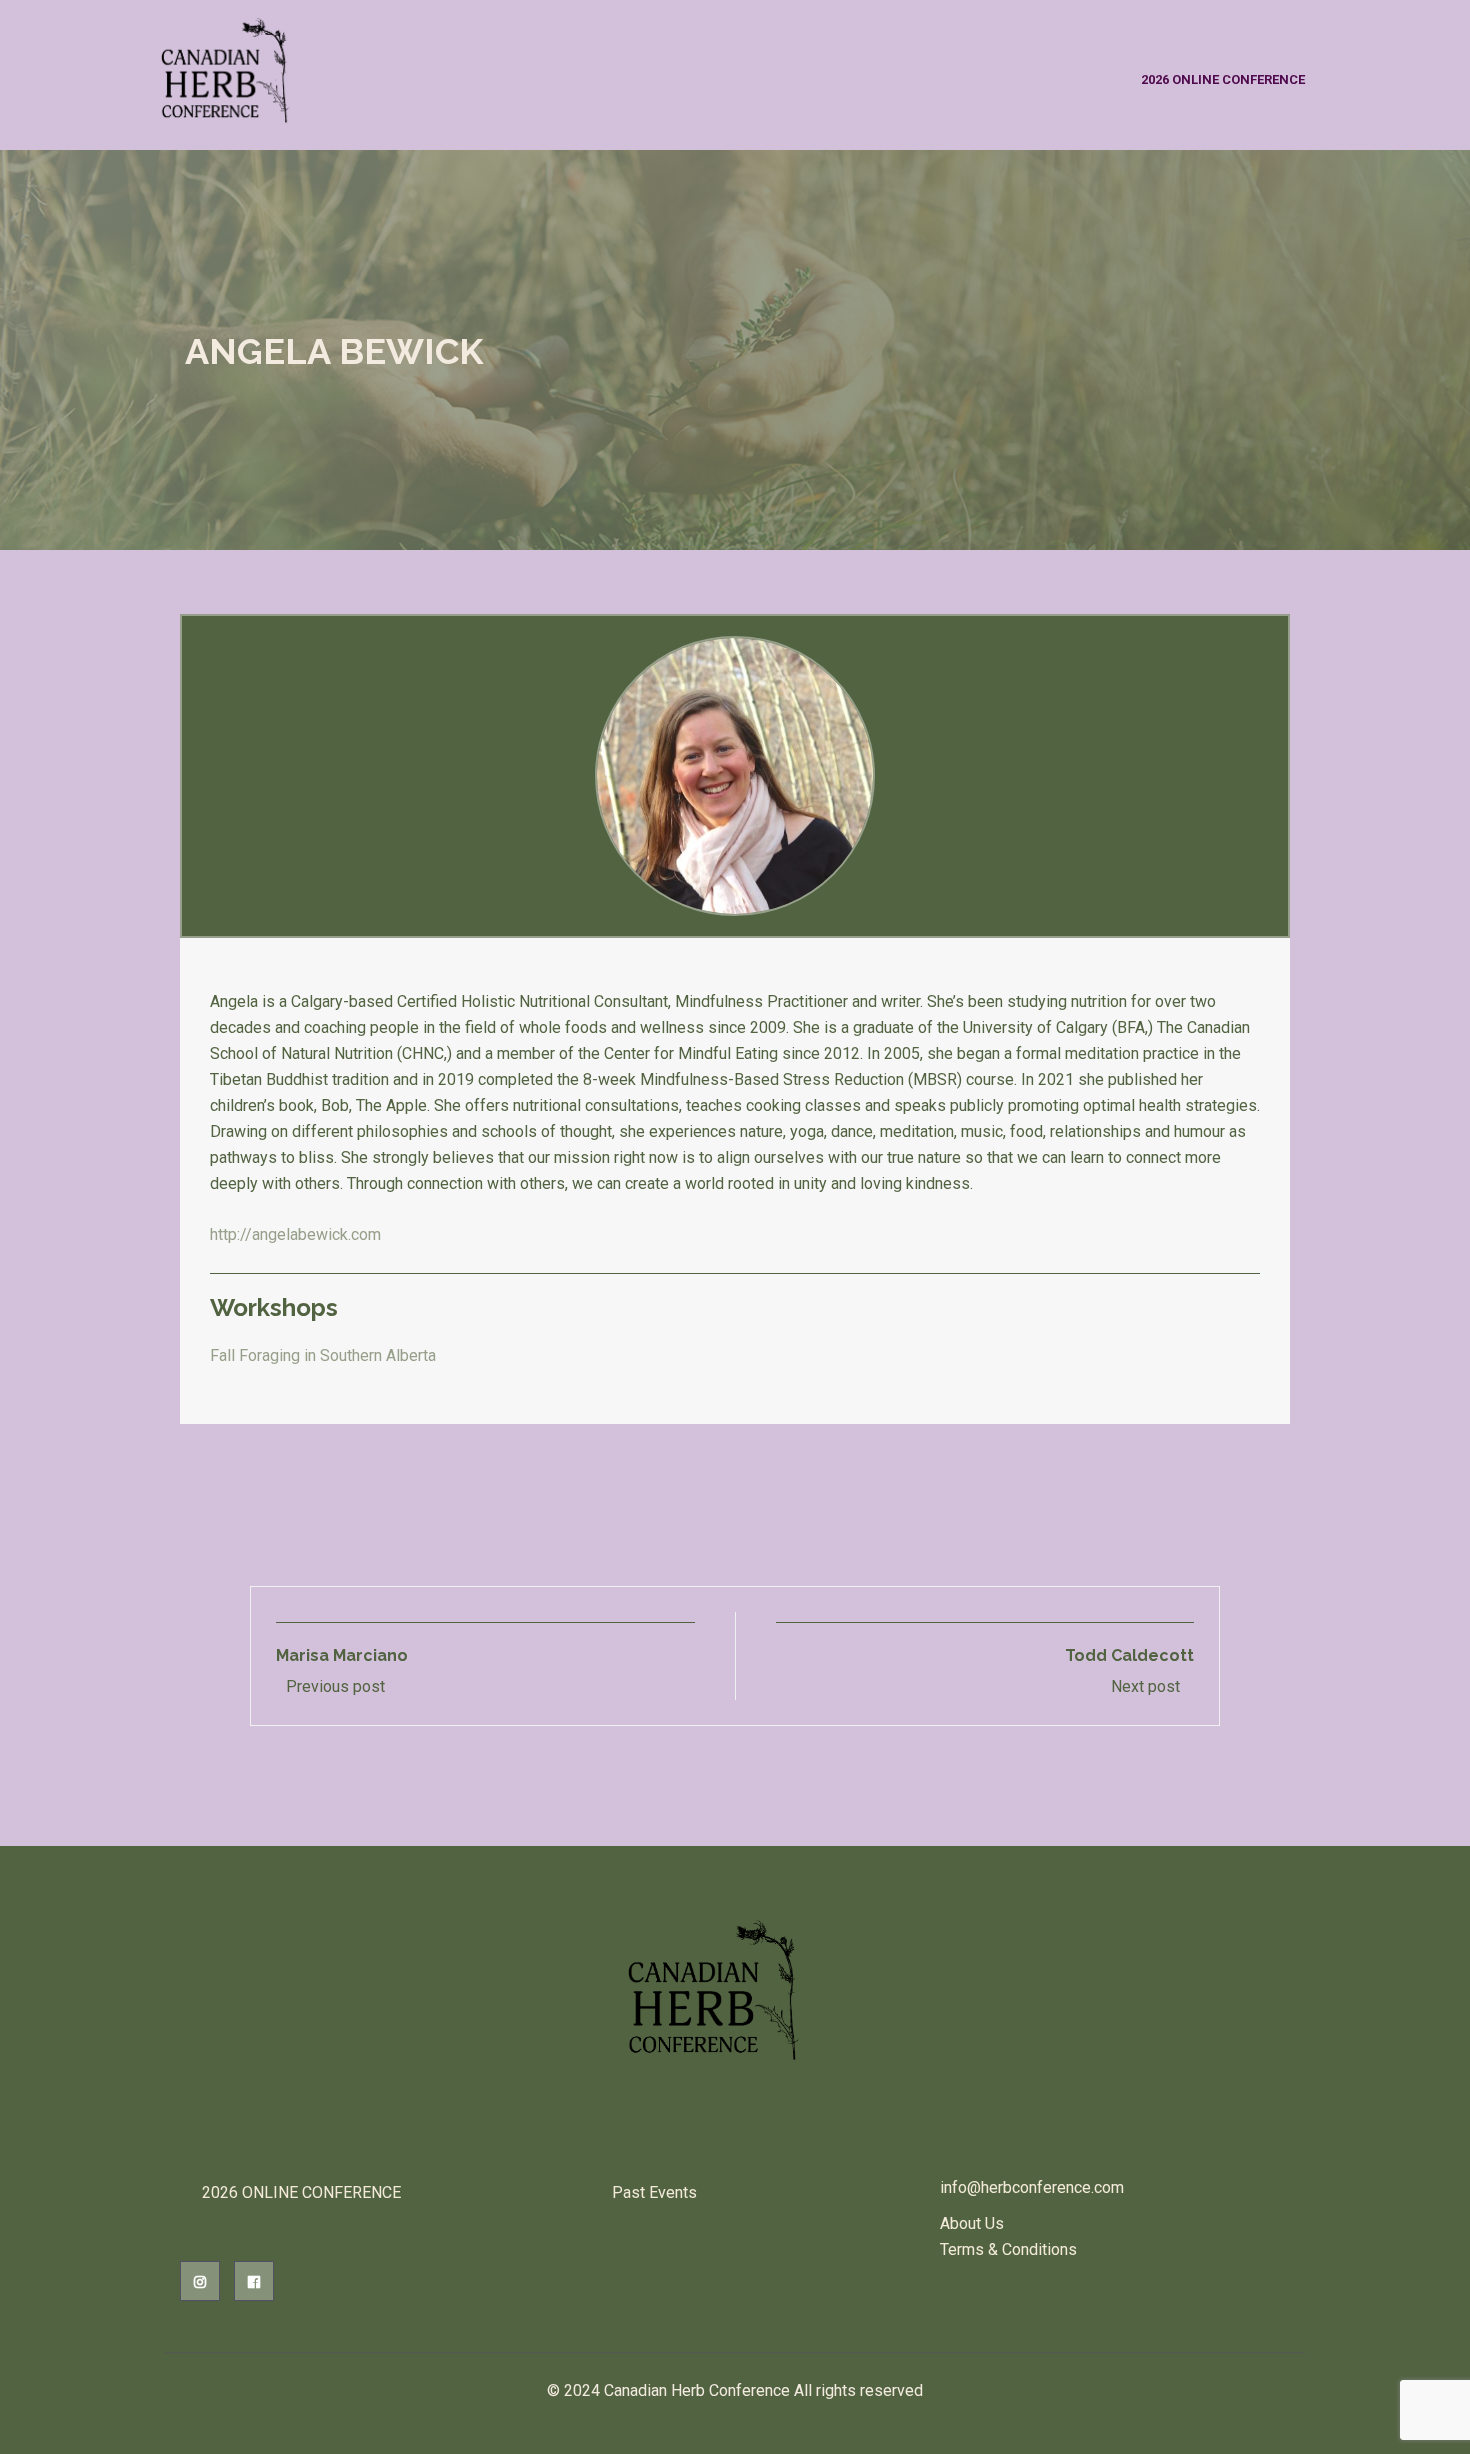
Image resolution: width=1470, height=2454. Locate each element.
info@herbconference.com (1032, 2187)
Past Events (654, 2192)
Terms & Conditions (1008, 2249)
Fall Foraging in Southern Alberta (323, 1355)
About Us (972, 2223)
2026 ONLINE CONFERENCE (1223, 79)
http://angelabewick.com (295, 1234)
